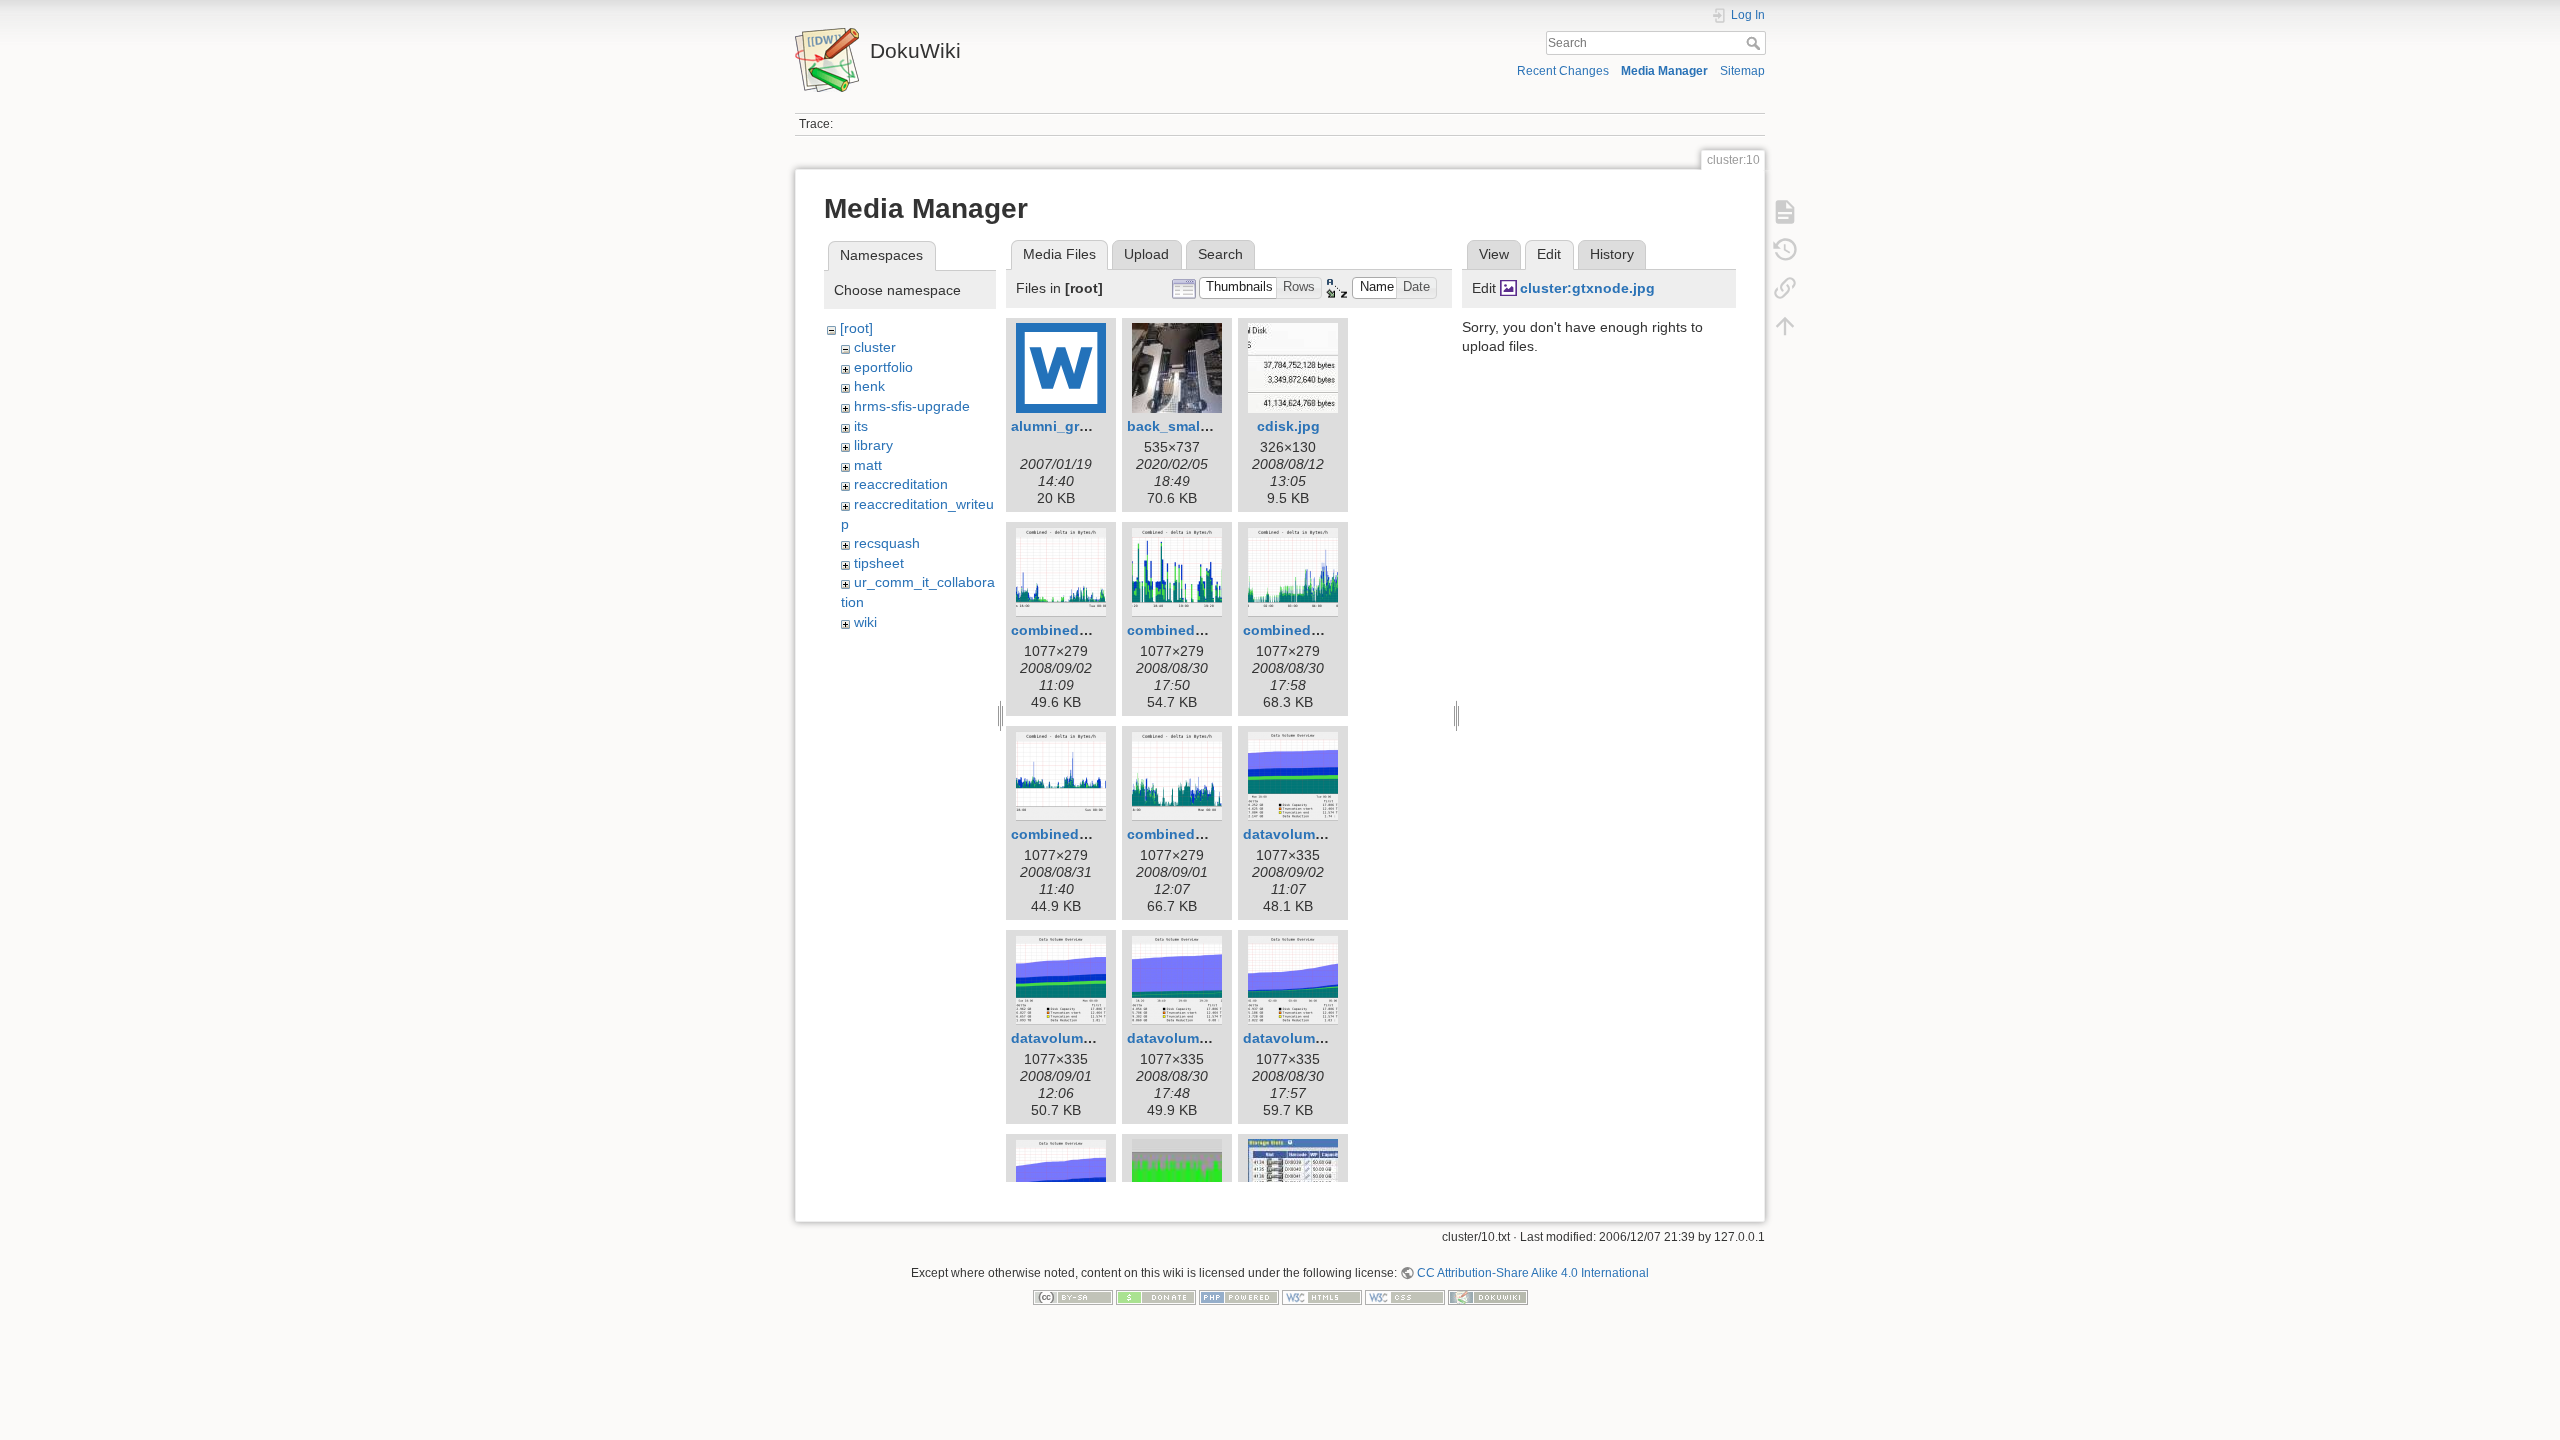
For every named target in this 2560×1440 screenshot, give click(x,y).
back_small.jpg (1178, 426)
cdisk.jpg (1288, 426)
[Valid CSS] (1405, 1297)
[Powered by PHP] (1239, 1297)
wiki (865, 622)
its (861, 426)
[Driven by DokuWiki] (1488, 1297)
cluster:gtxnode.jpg (1587, 288)
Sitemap (1742, 71)
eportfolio (883, 367)
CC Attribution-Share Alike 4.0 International (1533, 1273)
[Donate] (1156, 1297)
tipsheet (879, 563)
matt (868, 465)
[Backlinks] (1785, 288)
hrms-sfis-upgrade (912, 406)
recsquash (887, 543)
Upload (1146, 254)
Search (1755, 43)
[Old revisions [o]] (1785, 250)
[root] (856, 328)
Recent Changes (1563, 71)
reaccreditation (901, 484)
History (1612, 254)
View (1494, 254)
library (873, 445)
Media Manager (1664, 71)
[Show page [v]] (1785, 212)
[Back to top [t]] (1785, 326)
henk (869, 386)
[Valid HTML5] (1322, 1297)
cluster (875, 347)
